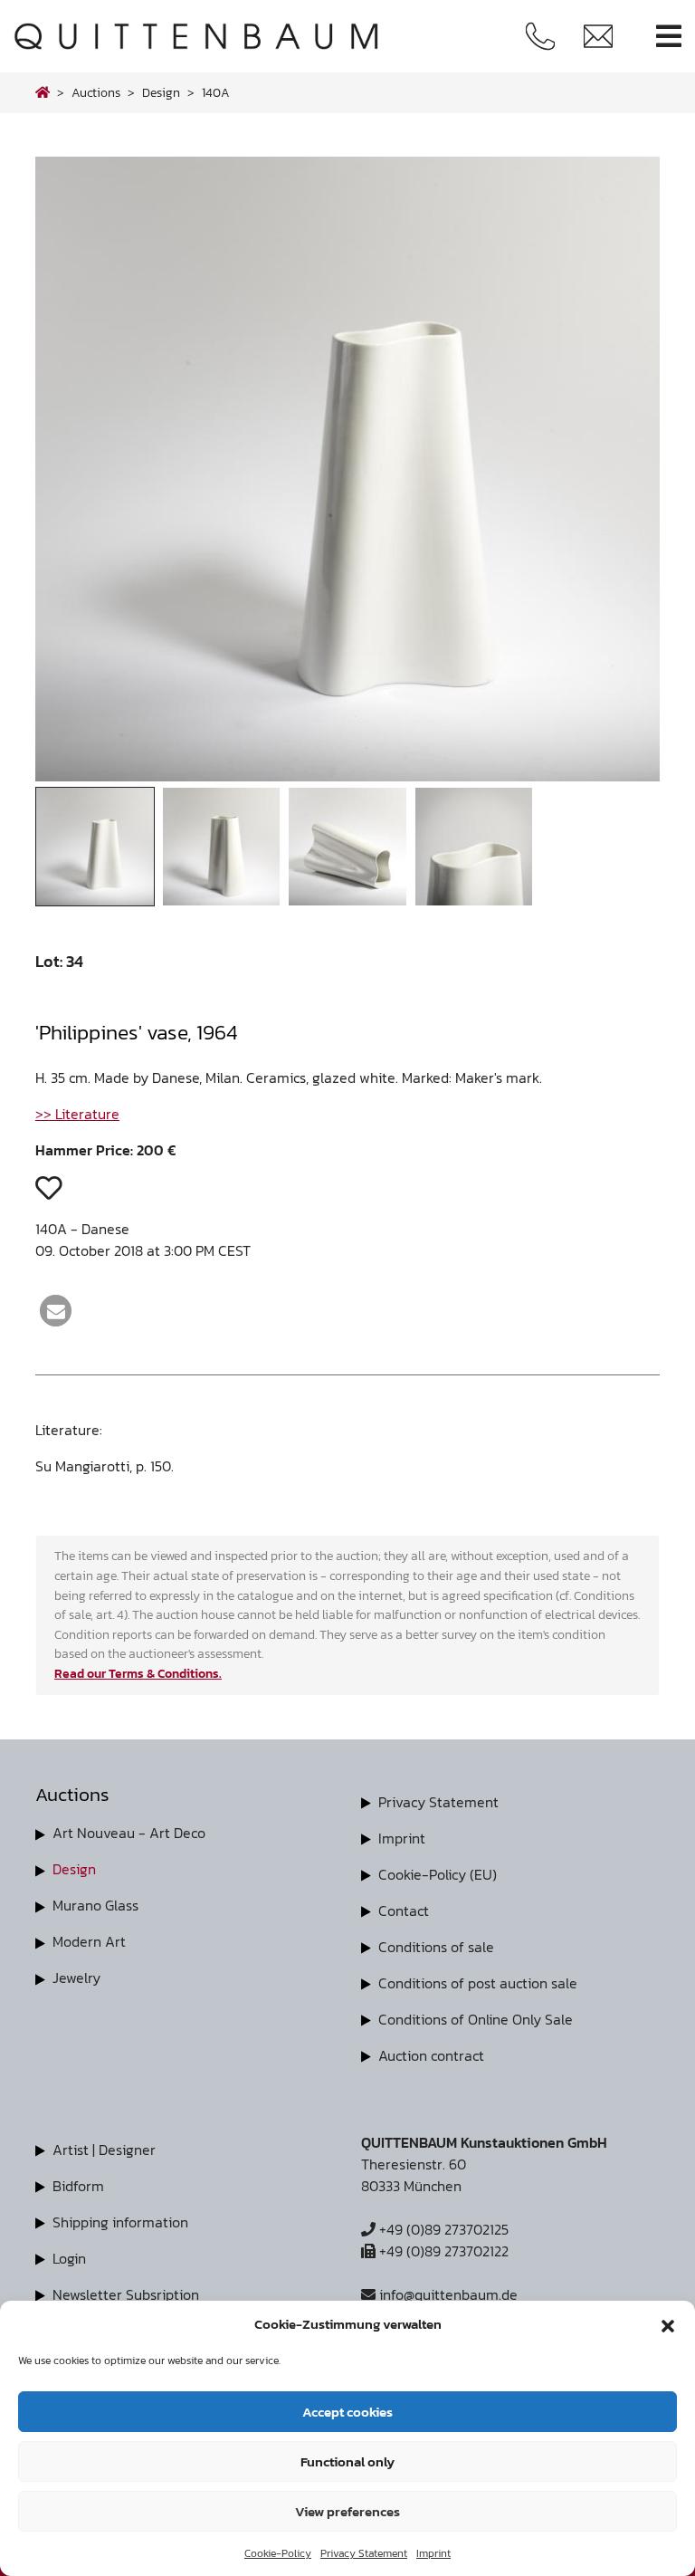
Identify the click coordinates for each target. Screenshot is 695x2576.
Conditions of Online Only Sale (476, 2019)
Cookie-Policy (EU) (438, 1874)
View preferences (347, 2511)
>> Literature (77, 1114)
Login (69, 2258)
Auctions (96, 92)
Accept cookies (347, 2412)
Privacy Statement (364, 2553)
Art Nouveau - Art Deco (129, 1833)
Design (74, 1869)
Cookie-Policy (278, 2553)
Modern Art (89, 1941)
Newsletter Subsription (126, 2294)
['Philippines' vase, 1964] (347, 776)
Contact (404, 1910)
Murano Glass (95, 1905)
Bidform (78, 2186)
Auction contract (431, 2055)
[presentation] (75, 474)
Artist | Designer (104, 2150)
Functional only (347, 2461)
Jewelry (76, 1977)
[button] (668, 2324)
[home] (43, 92)
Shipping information (120, 2222)
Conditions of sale (436, 1947)
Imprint (433, 2553)
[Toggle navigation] (669, 37)
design (161, 92)
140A (216, 92)
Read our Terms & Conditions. (138, 1673)
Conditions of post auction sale (478, 1983)
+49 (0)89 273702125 (442, 2229)
